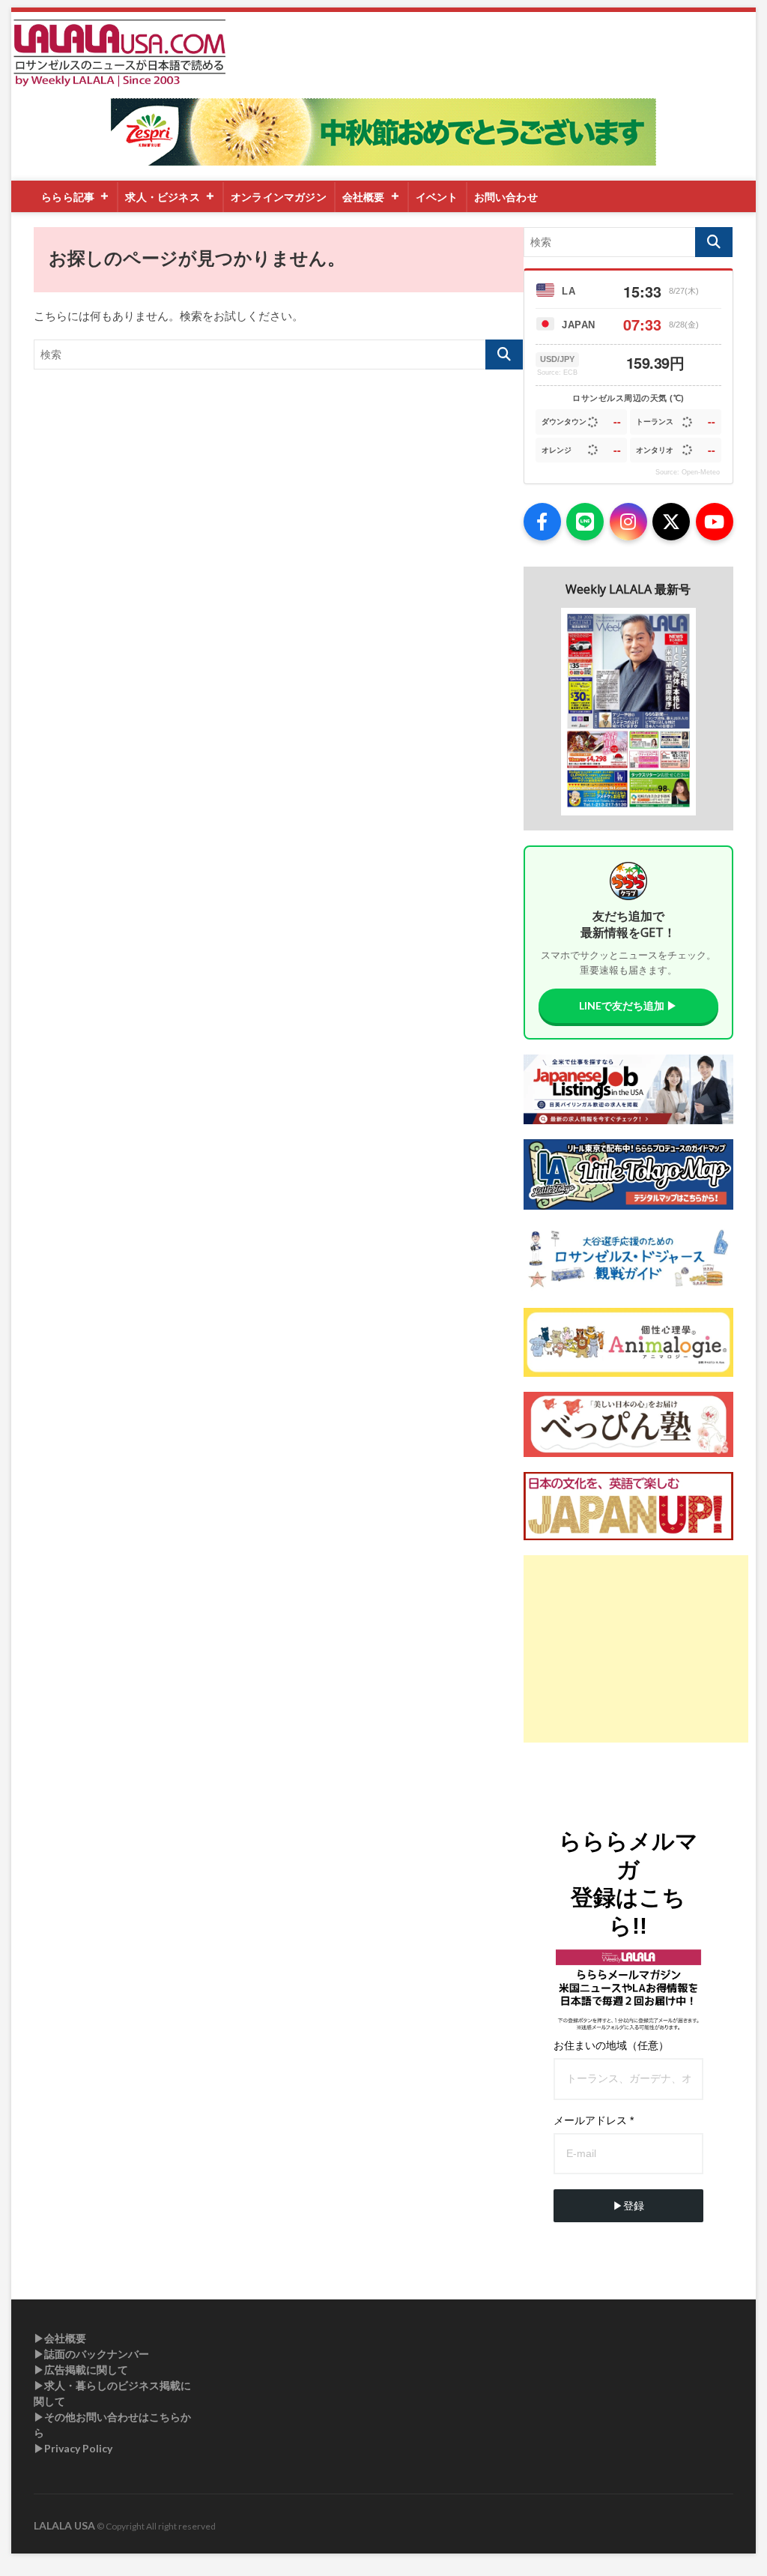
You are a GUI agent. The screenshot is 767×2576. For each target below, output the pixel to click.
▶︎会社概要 (60, 2338)
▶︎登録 (628, 2206)
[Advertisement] (636, 1649)
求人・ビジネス (162, 197)
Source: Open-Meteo (688, 472)
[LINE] (585, 522)
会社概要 (364, 197)
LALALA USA (64, 2525)
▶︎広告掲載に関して (81, 2370)
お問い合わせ (506, 197)
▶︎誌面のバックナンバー (91, 2354)
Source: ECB (557, 372)
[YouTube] (715, 522)
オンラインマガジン (279, 197)
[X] (671, 522)
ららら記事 (68, 197)
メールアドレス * (594, 2120)
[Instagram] (628, 522)
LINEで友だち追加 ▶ (628, 1005)
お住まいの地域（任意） (611, 2045)
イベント (437, 197)
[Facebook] (542, 522)
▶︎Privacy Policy (73, 2448)
